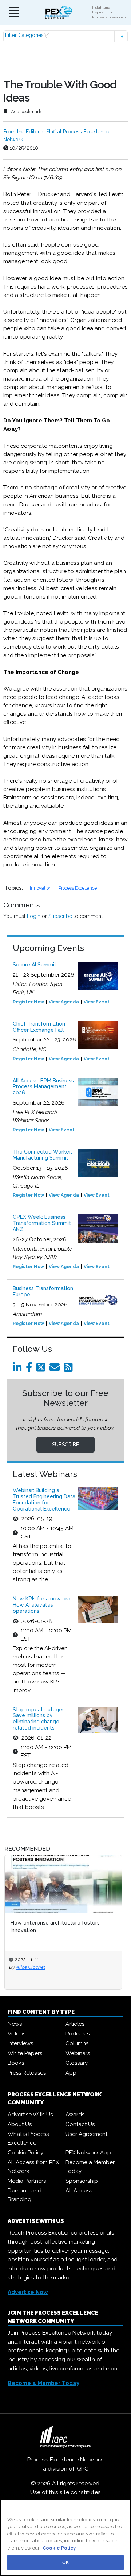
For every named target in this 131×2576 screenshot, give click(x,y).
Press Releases (27, 2073)
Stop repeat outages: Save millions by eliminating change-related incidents (39, 1719)
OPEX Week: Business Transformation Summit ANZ (42, 1223)
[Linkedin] (19, 1369)
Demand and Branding (25, 2195)
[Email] (56, 1369)
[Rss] (70, 1369)
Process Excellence (78, 888)
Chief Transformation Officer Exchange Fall (39, 1027)
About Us (20, 2124)
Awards (75, 2115)
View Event (97, 1002)
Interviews (20, 2043)
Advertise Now (28, 2292)
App (71, 2073)
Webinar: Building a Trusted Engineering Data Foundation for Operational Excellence (44, 1499)
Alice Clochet (31, 1967)
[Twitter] (42, 1369)
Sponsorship (82, 2181)
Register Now (28, 1002)
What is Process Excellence (28, 2138)
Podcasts (78, 2034)
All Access (79, 2191)
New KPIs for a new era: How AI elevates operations (42, 1605)
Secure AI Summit (35, 965)
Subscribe (60, 916)
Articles (75, 2024)
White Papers (25, 2053)
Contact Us (80, 2124)
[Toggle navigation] (14, 13)
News (15, 2024)
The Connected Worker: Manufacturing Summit (42, 1155)
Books (16, 2063)
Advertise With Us (30, 2115)
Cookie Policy (25, 2153)
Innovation (41, 888)
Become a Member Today (90, 2167)
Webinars (78, 2053)
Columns (77, 2043)
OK (65, 2562)
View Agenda (64, 1002)
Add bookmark (26, 111)
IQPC (82, 2469)
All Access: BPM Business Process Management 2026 (43, 1087)
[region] (65, 2537)
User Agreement (86, 2134)
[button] (65, 36)
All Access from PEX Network (33, 2167)
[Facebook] (30, 1369)
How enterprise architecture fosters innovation (55, 1927)
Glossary (77, 2063)
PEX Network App (88, 2153)
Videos (17, 2034)
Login (34, 916)
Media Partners (27, 2181)
